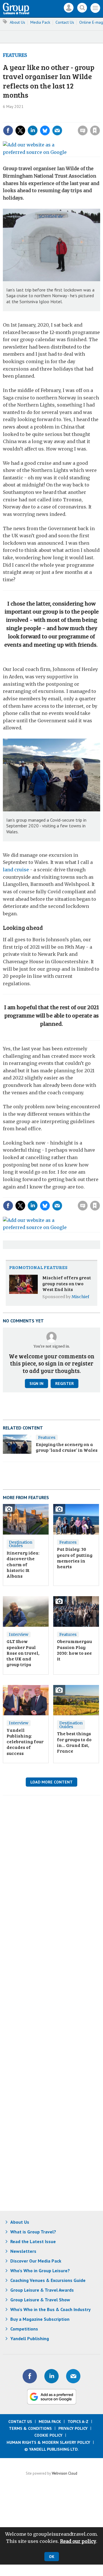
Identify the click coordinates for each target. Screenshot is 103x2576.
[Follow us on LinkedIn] (51, 2376)
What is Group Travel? (33, 2232)
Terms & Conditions (30, 2428)
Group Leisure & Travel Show (40, 2300)
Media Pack (40, 22)
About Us (17, 22)
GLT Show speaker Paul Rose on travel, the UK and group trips (23, 1653)
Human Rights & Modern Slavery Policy (48, 2442)
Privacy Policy (73, 2428)
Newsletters (23, 2251)
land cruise (16, 870)
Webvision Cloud (65, 2473)
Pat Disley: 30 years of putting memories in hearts (75, 1558)
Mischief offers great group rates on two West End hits (67, 1283)
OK (52, 2557)
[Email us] (73, 2376)
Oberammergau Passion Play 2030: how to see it (74, 1650)
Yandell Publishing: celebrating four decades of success (25, 1742)
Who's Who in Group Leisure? (40, 2271)
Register (65, 1383)
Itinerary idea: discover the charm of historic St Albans (23, 1564)
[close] (63, 125)
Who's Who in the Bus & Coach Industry (50, 2309)
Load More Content (51, 1782)
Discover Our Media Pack (36, 2261)
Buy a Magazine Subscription (40, 2319)
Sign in (34, 118)
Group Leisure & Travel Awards (42, 2290)
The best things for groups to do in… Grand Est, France (74, 1742)
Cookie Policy (48, 2435)
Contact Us (65, 22)
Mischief (80, 1297)
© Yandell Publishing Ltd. (51, 2449)
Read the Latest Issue (33, 2241)
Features (15, 55)
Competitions (24, 2329)
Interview (19, 1634)
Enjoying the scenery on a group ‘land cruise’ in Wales (67, 1447)
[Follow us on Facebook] (30, 2376)
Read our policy (78, 2541)
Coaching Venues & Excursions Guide (48, 2280)
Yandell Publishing (30, 2338)
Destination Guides (21, 1544)
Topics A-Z (78, 2422)
